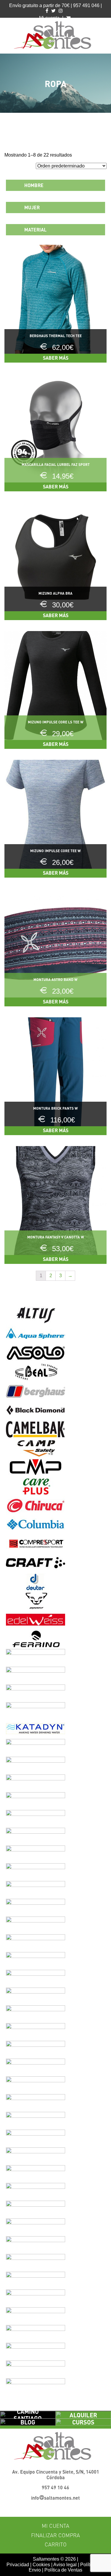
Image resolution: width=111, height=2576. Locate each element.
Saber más (56, 358)
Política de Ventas (63, 2570)
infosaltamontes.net (55, 2498)
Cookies (41, 2565)
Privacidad (18, 2565)
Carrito (56, 2544)
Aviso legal (65, 2565)
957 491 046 (86, 5)
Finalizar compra (55, 2535)
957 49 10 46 (55, 2487)
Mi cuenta (55, 2526)
